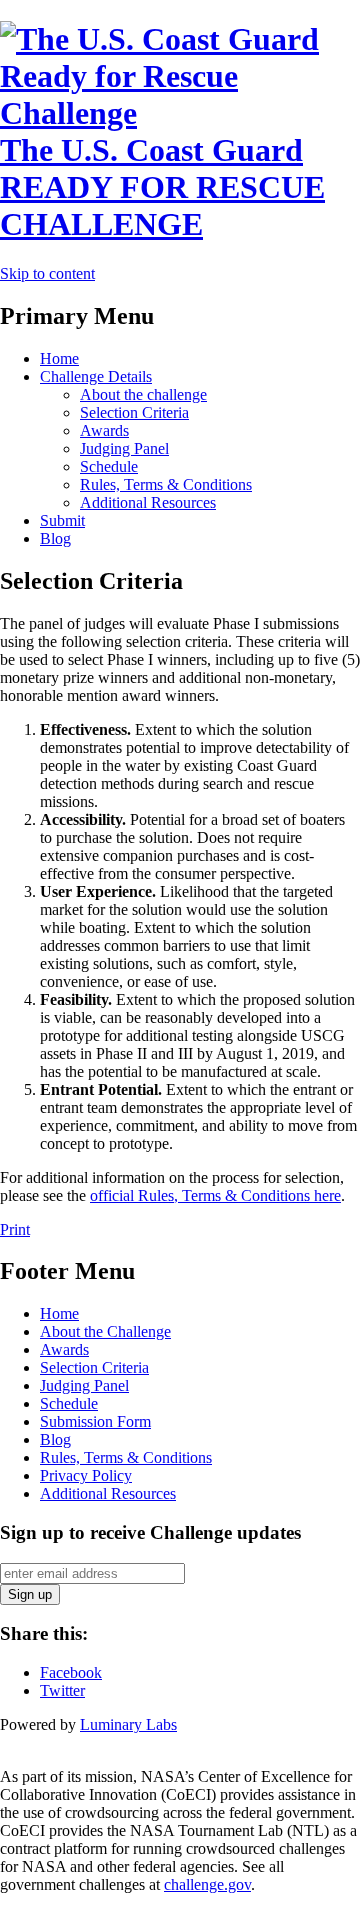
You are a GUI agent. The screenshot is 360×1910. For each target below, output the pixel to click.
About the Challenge (105, 1331)
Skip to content (47, 273)
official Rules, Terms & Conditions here (215, 1195)
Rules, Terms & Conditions (166, 484)
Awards (104, 430)
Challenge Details (96, 376)
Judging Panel (124, 448)
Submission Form (95, 1421)
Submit (62, 520)
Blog (55, 538)
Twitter (62, 1690)
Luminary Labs (128, 1724)
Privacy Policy (86, 1475)
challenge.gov (207, 1884)
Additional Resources (148, 502)
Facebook (71, 1672)
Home (59, 358)
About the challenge (143, 394)
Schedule (109, 466)
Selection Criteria (134, 412)
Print (15, 1229)
